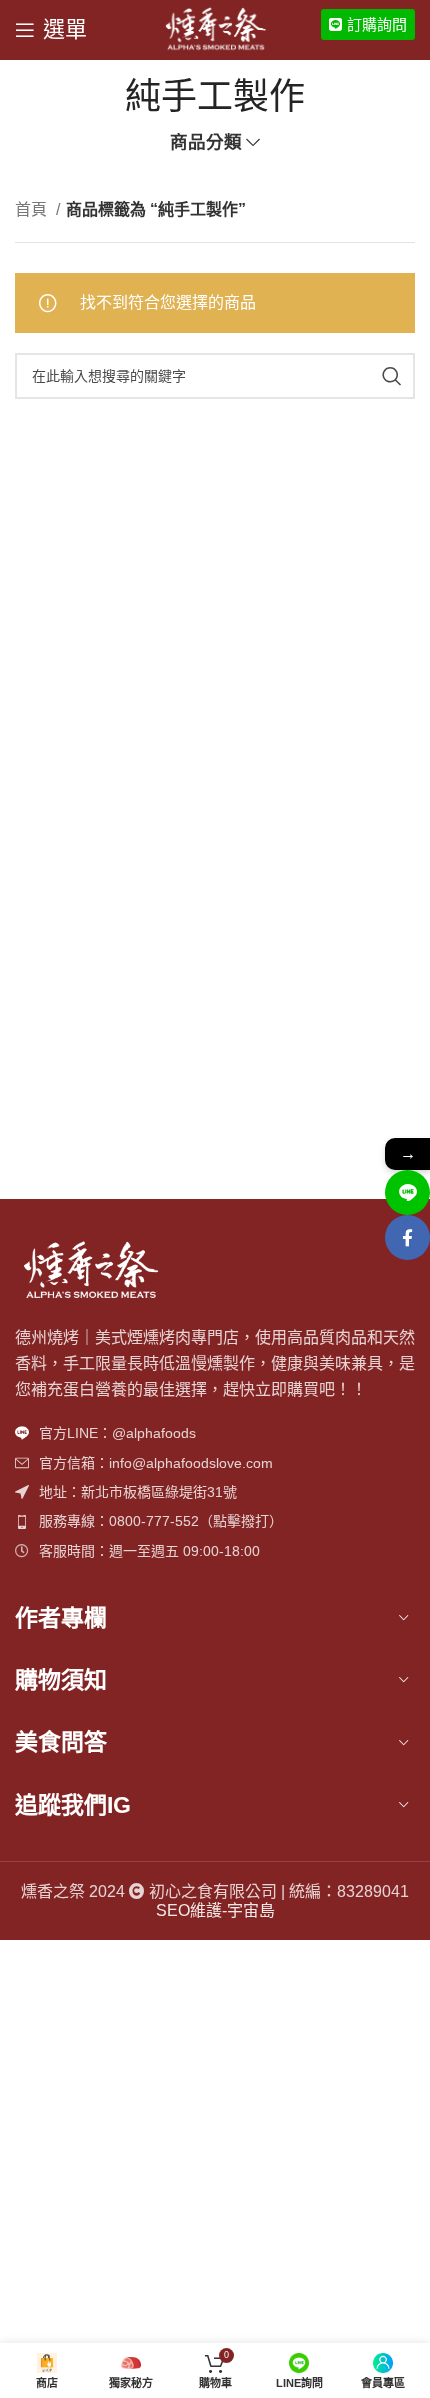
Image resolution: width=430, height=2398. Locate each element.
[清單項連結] (215, 1433)
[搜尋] (392, 376)
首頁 (33, 209)
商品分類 (206, 143)
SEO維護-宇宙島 (215, 1910)
